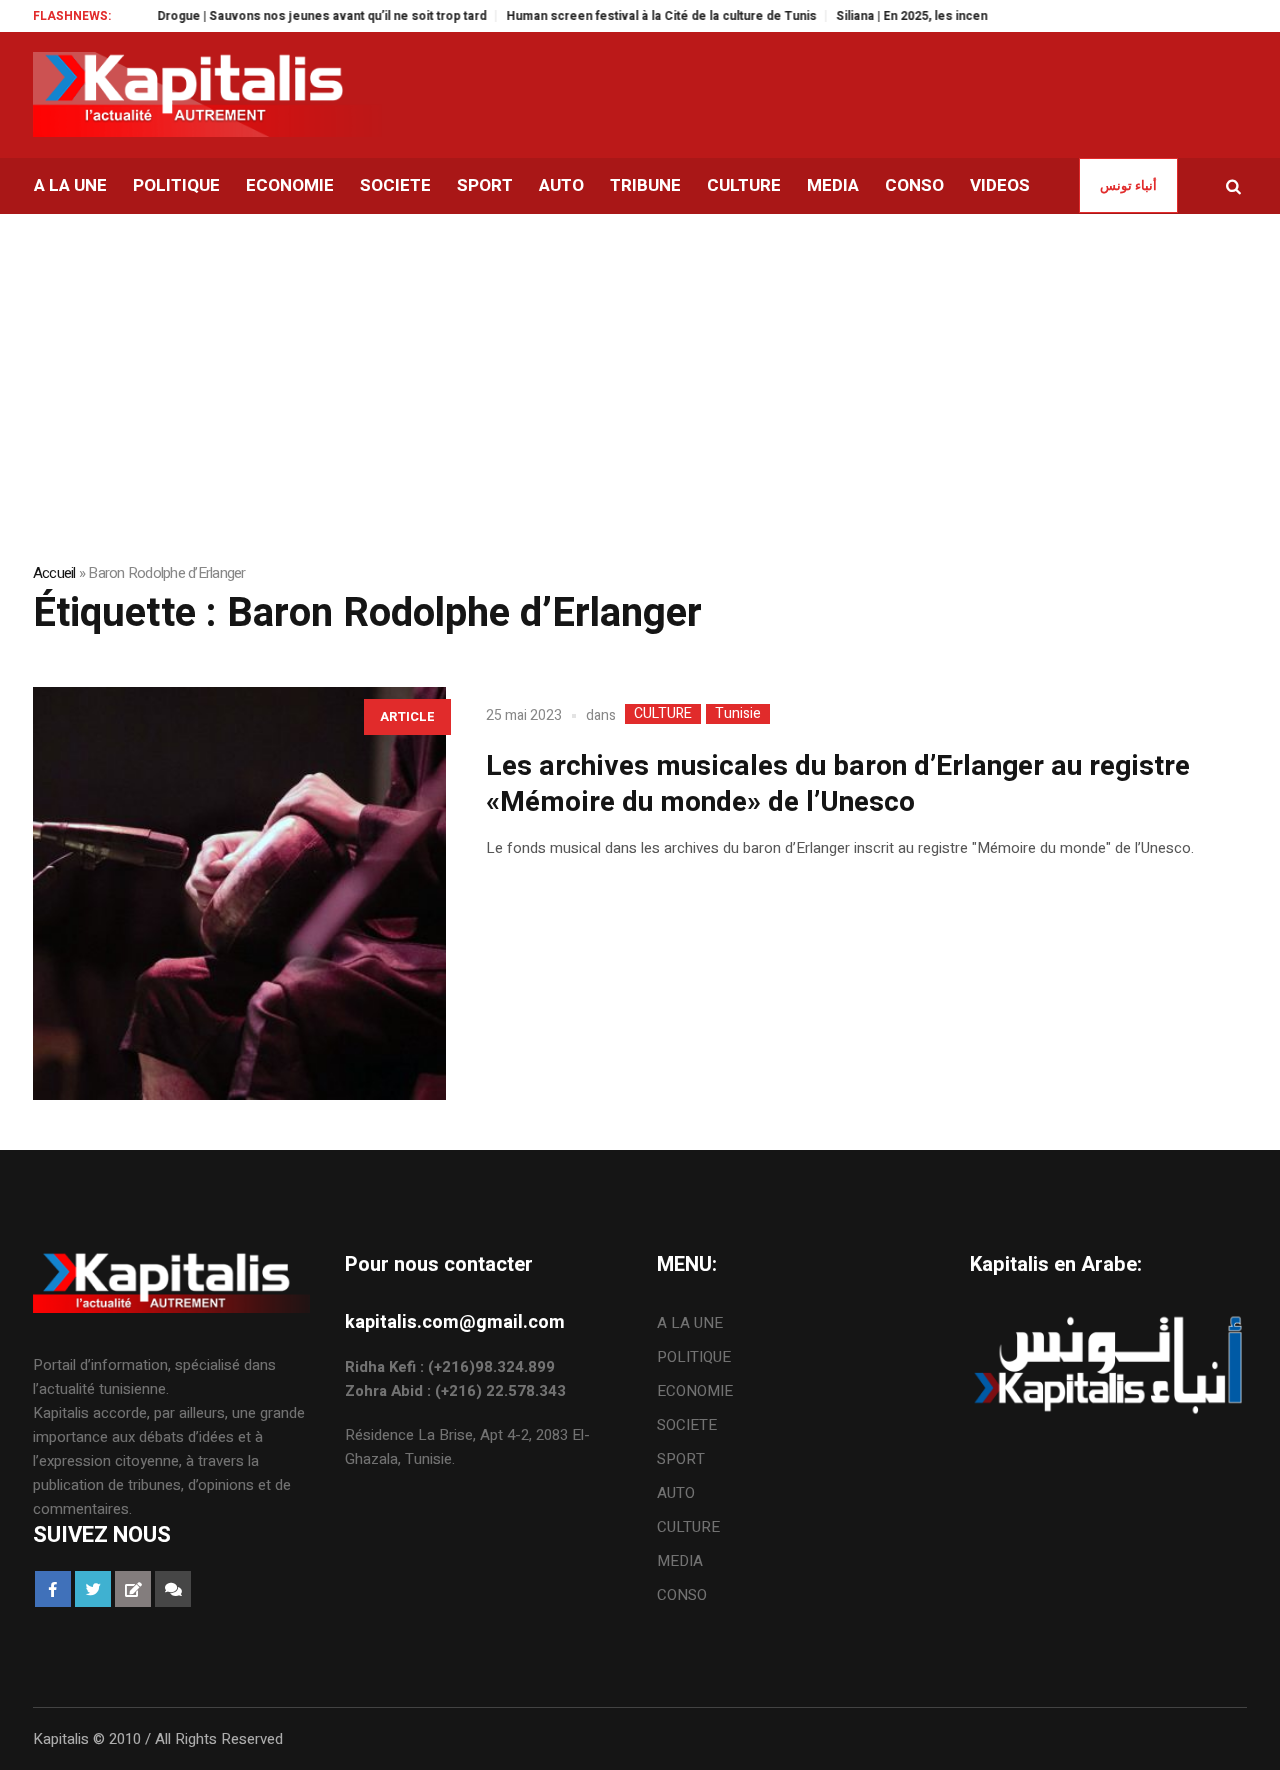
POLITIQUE (694, 1357)
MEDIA (680, 1561)
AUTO (676, 1493)
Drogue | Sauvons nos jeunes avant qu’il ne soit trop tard (296, 16)
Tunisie (738, 714)
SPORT (681, 1459)
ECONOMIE (695, 1391)
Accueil (54, 573)
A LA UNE (690, 1323)
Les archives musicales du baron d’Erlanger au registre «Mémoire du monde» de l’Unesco (838, 784)
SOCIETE (687, 1425)
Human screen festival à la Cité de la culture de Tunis (636, 16)
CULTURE (663, 714)
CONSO (682, 1595)
